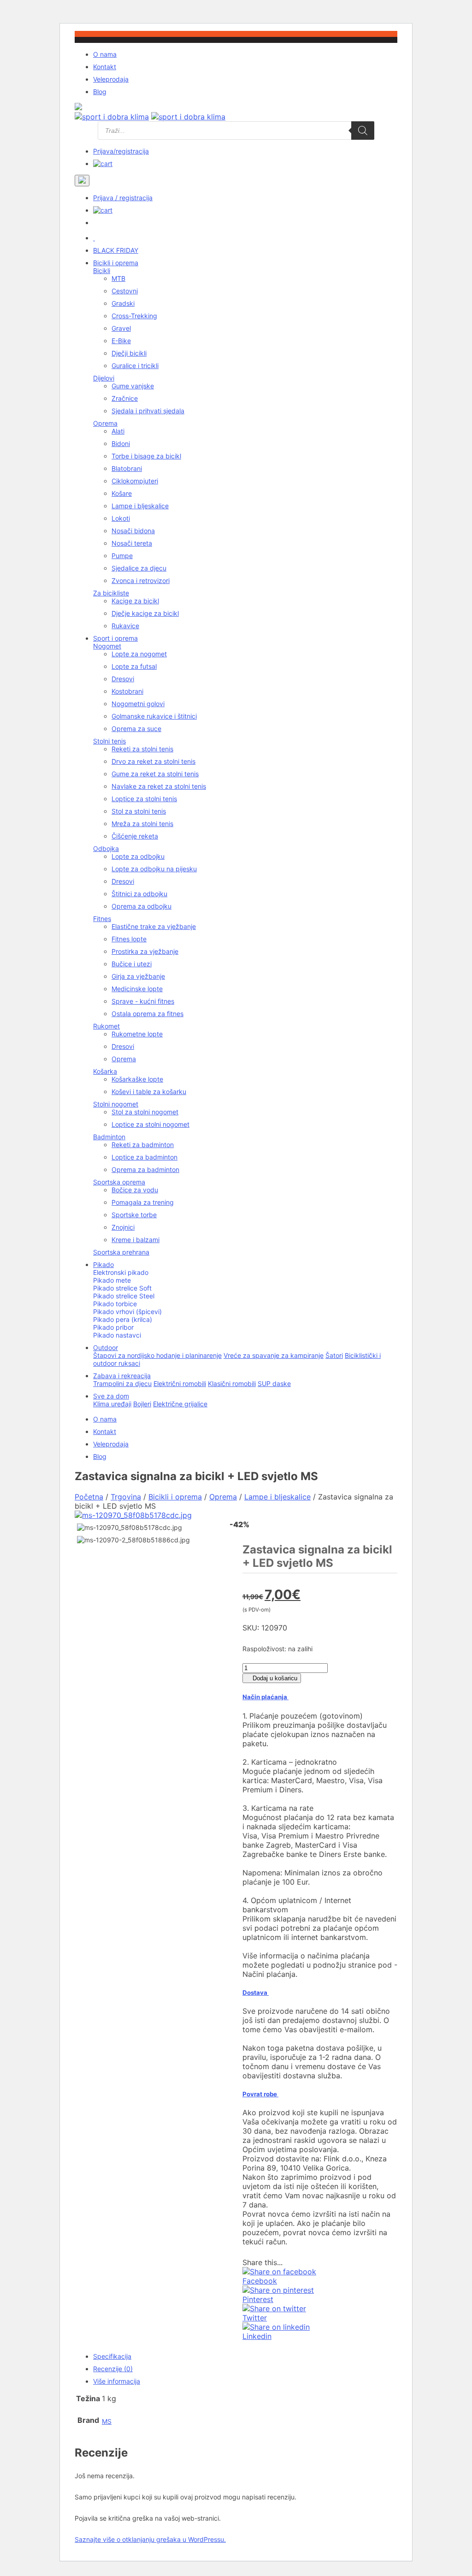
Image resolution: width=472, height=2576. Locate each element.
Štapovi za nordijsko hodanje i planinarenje (157, 1355)
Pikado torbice (115, 1304)
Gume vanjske (133, 386)
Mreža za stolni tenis (142, 824)
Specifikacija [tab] (112, 2356)
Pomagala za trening (143, 1202)
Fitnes (102, 919)
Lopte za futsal (134, 666)
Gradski (123, 303)
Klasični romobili (232, 1383)
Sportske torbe (134, 1215)
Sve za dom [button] (111, 1396)
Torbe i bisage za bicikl (146, 456)
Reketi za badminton (143, 1145)
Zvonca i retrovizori (141, 580)
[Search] (363, 131)
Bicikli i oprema (116, 263)
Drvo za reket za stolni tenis (153, 761)
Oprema (105, 423)
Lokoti (121, 518)
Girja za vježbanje (138, 976)
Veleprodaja (111, 79)
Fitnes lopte (129, 939)
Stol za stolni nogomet (145, 1112)
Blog (100, 92)
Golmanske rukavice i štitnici (154, 716)
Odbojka (106, 848)
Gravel (121, 328)
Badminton (109, 1137)
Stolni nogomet (116, 1104)
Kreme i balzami (136, 1240)
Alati (118, 431)
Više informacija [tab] (117, 2381)
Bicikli (102, 271)
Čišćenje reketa (135, 836)
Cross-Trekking (134, 316)
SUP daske (274, 1383)
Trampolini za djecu (122, 1383)
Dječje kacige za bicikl (145, 613)
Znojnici (123, 1227)
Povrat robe (260, 2094)
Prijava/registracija (121, 151)
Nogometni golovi (138, 704)
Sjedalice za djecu (139, 568)
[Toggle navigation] (82, 181)
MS (107, 2421)
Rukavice (125, 626)
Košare (122, 493)
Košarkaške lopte (137, 1079)
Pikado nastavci (117, 1335)
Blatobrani (127, 468)
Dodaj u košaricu (274, 1678)
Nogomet (107, 646)
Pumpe (122, 556)
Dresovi (123, 679)
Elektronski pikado (121, 1272)
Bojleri (142, 1404)
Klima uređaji (112, 1404)
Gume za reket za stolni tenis (155, 774)
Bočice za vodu (135, 1190)
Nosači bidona (133, 531)
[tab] (320, 1836)
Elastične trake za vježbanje (154, 926)
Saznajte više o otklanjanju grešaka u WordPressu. (150, 2539)
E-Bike (121, 341)
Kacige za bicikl (135, 601)
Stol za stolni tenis (139, 811)
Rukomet (106, 1026)
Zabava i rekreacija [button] (122, 1376)
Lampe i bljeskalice (140, 506)
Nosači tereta (132, 543)
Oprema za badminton (145, 1169)
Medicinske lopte (137, 989)
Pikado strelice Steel (124, 1296)
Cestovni (125, 291)
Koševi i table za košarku (149, 1092)
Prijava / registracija (123, 198)
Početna (89, 1497)
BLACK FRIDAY (116, 250)
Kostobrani (127, 691)
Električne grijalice (180, 1404)
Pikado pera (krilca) (123, 1319)
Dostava (256, 1993)
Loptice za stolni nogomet (150, 1124)
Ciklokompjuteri (135, 481)
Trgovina (126, 1497)
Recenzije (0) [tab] (113, 2369)
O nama (105, 54)
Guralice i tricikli (135, 366)
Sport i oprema (115, 638)
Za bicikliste (111, 593)
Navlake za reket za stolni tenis (159, 786)
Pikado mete (112, 1280)
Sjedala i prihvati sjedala (148, 411)
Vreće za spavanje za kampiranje (274, 1355)
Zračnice (125, 398)
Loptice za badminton (145, 1157)
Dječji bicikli (129, 353)
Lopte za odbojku (138, 856)
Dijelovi (104, 378)
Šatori (334, 1355)
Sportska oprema (119, 1182)
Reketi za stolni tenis (142, 749)
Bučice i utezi (132, 964)
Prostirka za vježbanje (145, 951)
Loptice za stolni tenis (144, 799)
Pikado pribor (113, 1327)
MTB (118, 278)
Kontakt (105, 67)
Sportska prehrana (121, 1252)
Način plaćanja (265, 1697)
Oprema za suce (136, 729)
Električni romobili (180, 1383)
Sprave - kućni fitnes (143, 1001)
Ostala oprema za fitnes (147, 1014)
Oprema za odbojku (142, 906)
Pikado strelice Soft (122, 1288)
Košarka (105, 1071)
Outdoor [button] (106, 1347)
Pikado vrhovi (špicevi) (127, 1312)
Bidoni (121, 443)
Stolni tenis (109, 741)
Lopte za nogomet (139, 654)
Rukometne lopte (137, 1034)
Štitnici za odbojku (139, 894)
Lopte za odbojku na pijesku (154, 869)
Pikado (103, 1264)
